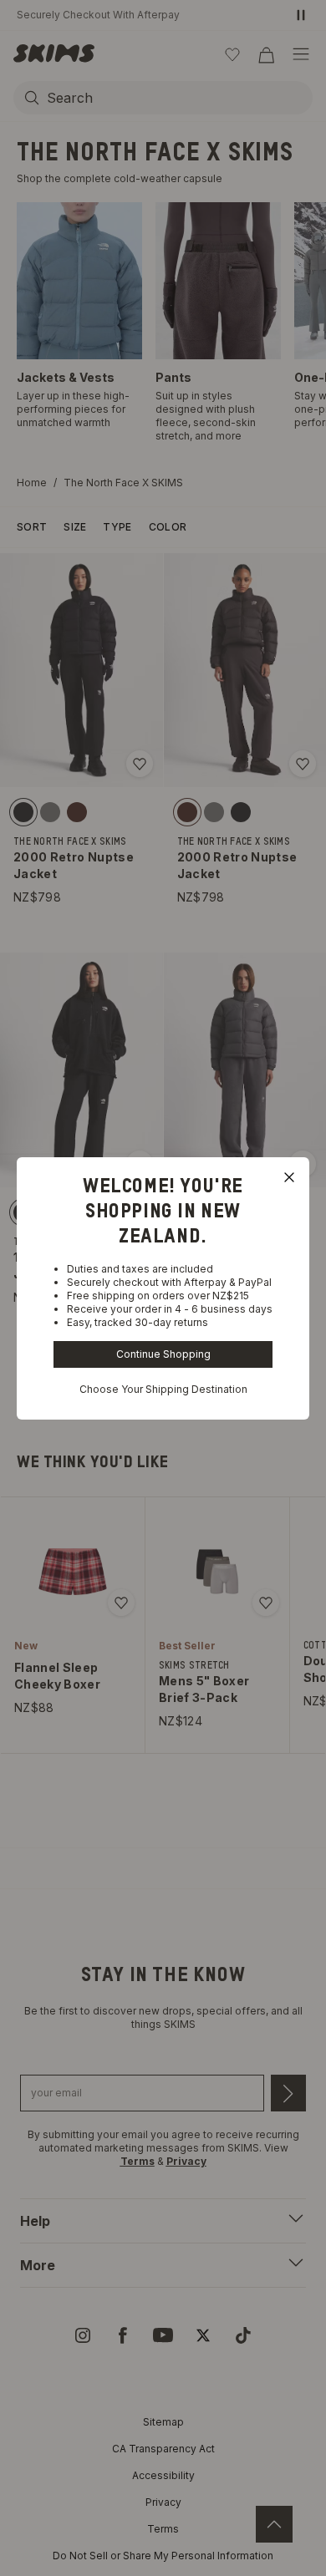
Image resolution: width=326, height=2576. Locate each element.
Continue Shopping (163, 1354)
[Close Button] (289, 1177)
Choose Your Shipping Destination (163, 1389)
